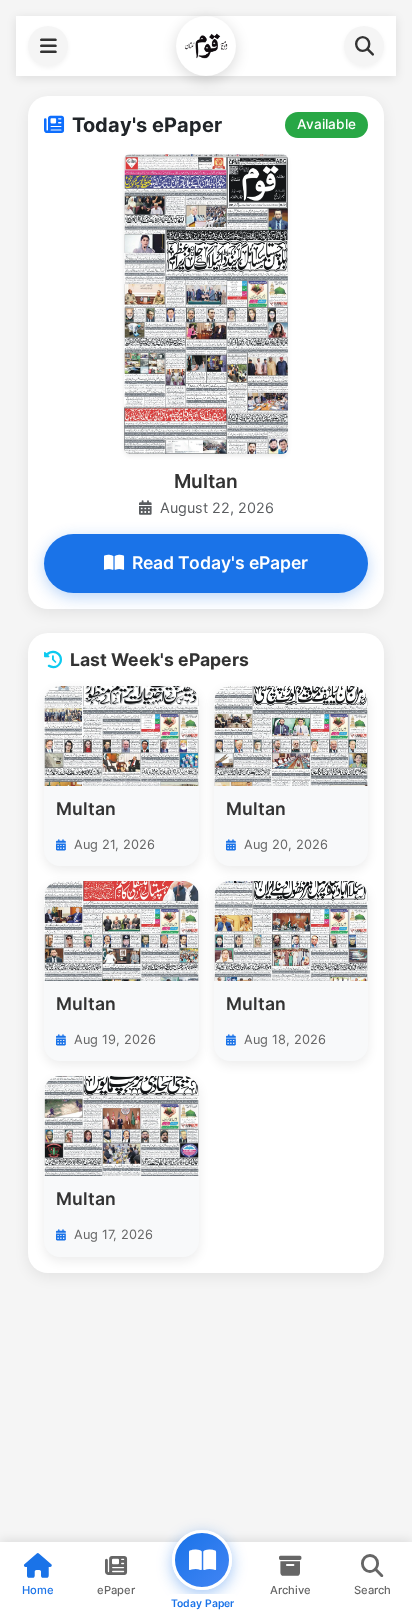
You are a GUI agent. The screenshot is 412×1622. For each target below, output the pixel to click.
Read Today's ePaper (220, 562)
